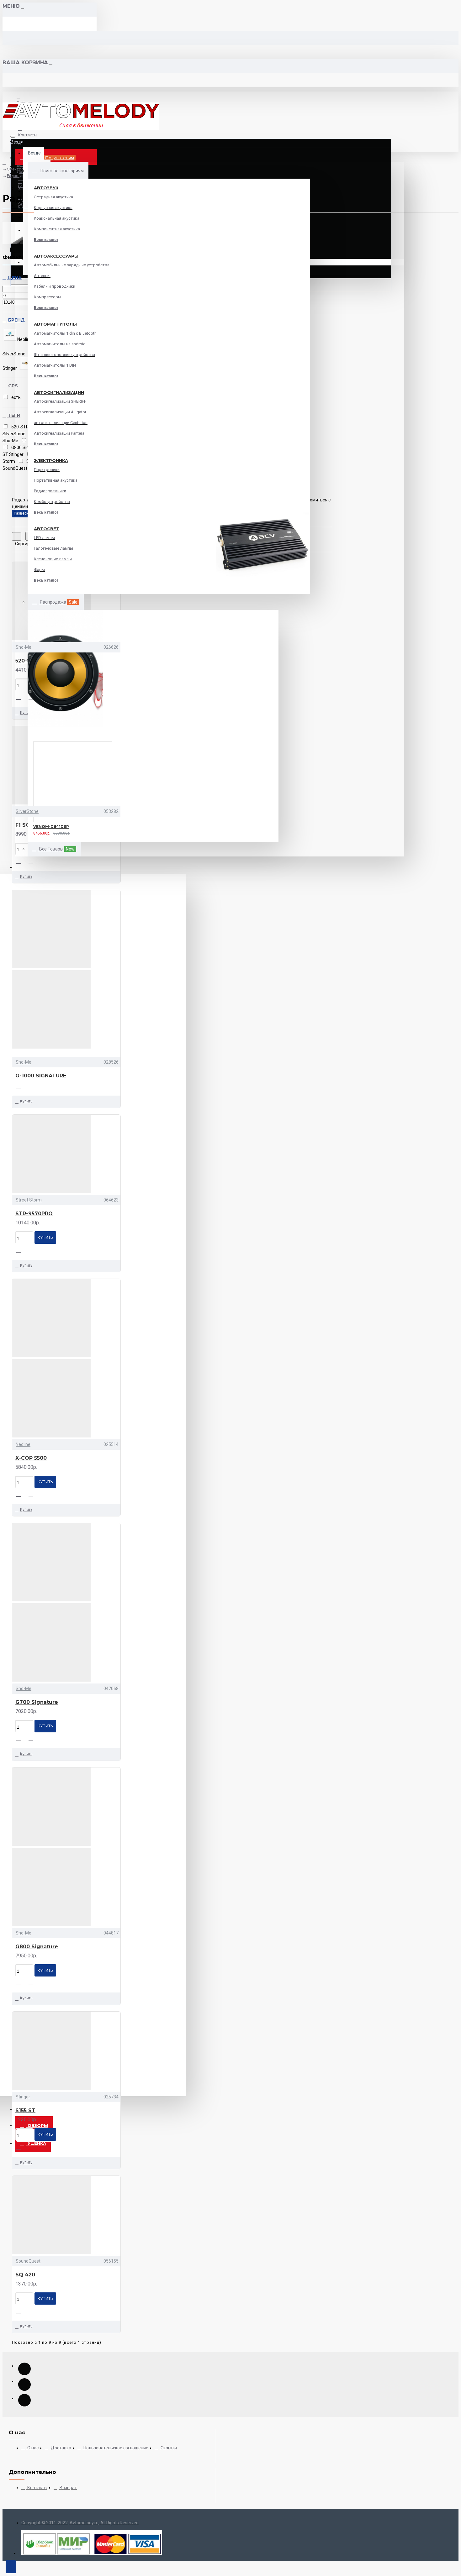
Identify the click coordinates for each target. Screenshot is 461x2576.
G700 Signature (37, 1702)
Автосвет (47, 529)
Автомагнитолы (55, 324)
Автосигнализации (59, 392)
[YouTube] (24, 2369)
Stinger (23, 2097)
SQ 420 (25, 2275)
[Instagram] (24, 2400)
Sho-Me (24, 647)
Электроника (51, 460)
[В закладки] (25, 832)
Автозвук (46, 188)
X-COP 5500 (31, 1458)
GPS (12, 386)
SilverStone (27, 811)
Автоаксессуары (56, 256)
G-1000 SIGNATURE (41, 1076)
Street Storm (29, 1200)
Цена (14, 278)
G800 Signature (37, 1947)
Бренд (16, 320)
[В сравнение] (47, 832)
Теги (14, 415)
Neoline (23, 1444)
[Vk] (24, 2385)
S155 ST (25, 2110)
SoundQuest (28, 2261)
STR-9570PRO (34, 1214)
